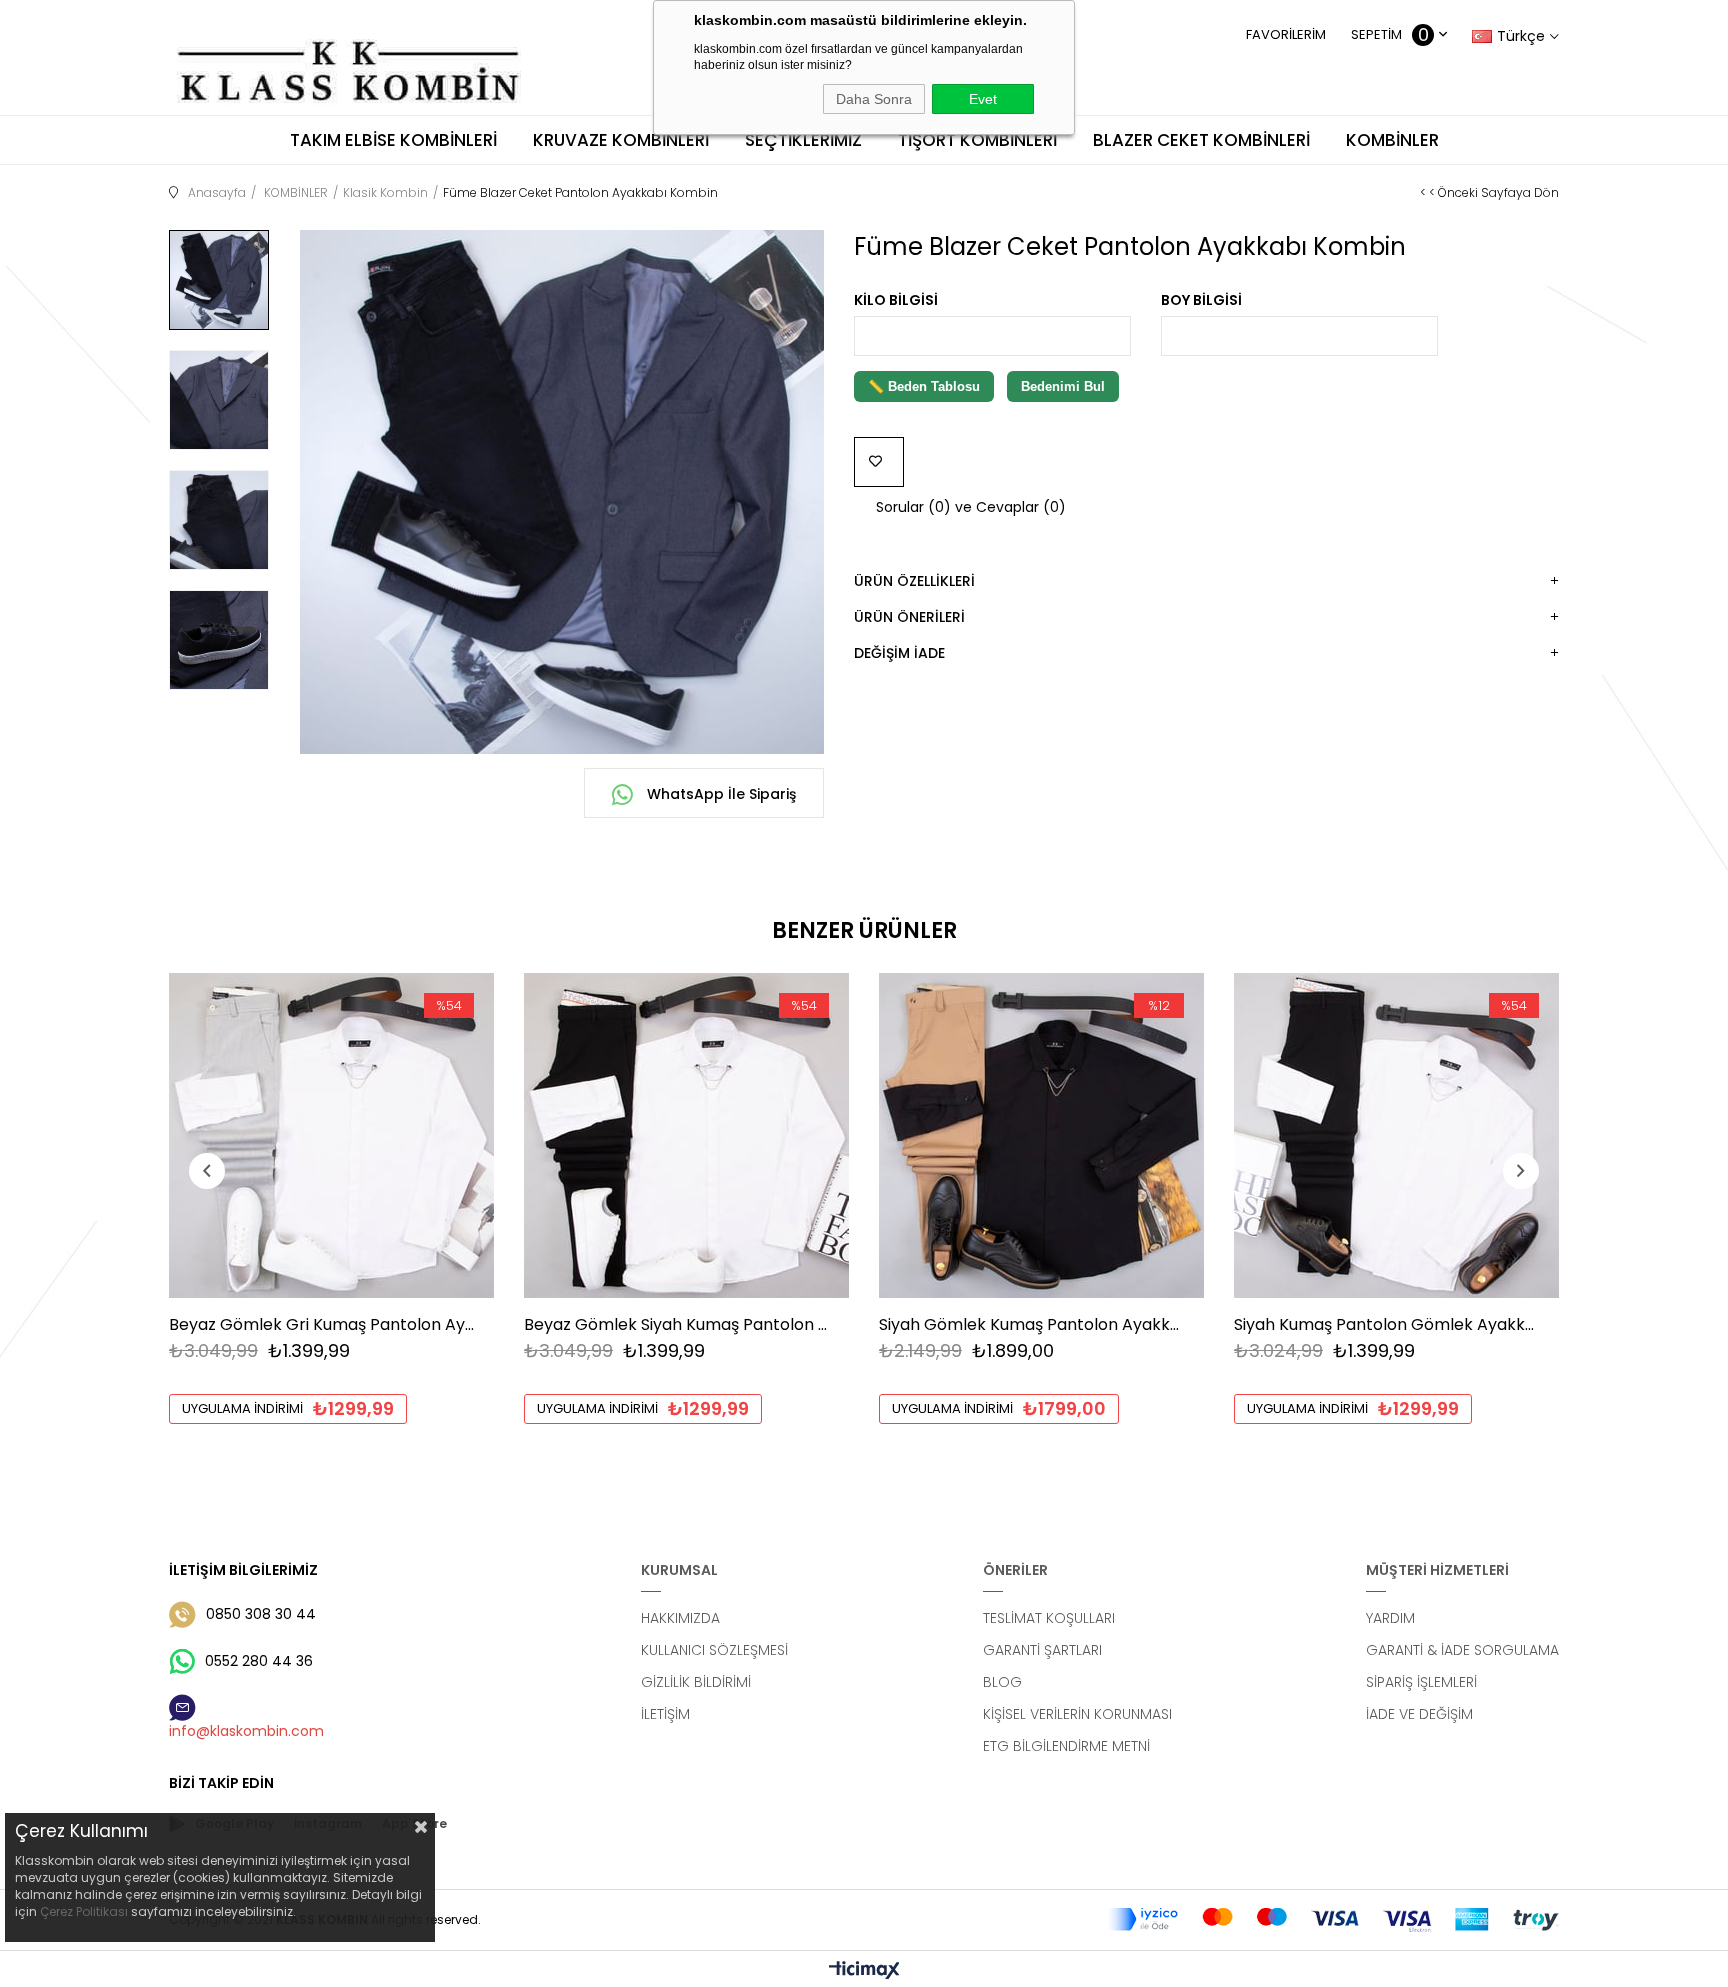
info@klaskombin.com (246, 1731)
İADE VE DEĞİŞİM (1419, 1714)
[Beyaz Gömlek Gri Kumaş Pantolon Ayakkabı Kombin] (331, 1135)
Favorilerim (1286, 34)
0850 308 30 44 (261, 1614)
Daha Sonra (874, 99)
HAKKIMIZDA (680, 1618)
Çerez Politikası (84, 1911)
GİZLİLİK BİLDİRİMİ (696, 1682)
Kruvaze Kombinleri (621, 140)
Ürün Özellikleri (914, 581)
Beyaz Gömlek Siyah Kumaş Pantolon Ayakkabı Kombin (676, 1324)
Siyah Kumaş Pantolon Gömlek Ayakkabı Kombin (1386, 1324)
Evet (983, 99)
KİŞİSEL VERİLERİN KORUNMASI (1077, 1714)
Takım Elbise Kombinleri (393, 140)
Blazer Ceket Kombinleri (1201, 140)
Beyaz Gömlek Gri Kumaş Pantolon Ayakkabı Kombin (321, 1324)
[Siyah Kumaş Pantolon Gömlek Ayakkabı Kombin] (1396, 1135)
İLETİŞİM (665, 1714)
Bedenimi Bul (1063, 386)
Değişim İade (899, 653)
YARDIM (1390, 1618)
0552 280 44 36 (259, 1661)
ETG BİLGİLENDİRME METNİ (1066, 1746)
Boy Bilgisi (1201, 300)
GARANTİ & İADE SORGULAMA (1462, 1650)
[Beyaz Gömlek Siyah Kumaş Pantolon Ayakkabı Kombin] (686, 1135)
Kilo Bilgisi (896, 300)
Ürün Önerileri (909, 617)
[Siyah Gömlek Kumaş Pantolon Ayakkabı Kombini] (1041, 1135)
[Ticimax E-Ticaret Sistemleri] (864, 1971)
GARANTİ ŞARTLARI (1042, 1650)
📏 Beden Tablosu (924, 386)
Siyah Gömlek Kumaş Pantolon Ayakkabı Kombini (1031, 1324)
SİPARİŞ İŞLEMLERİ (1421, 1682)
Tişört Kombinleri (977, 140)
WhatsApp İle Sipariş (719, 794)
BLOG (1002, 1682)
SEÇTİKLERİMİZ (803, 140)
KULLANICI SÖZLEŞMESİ (714, 1650)
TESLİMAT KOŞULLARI (1049, 1618)
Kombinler (1392, 140)
